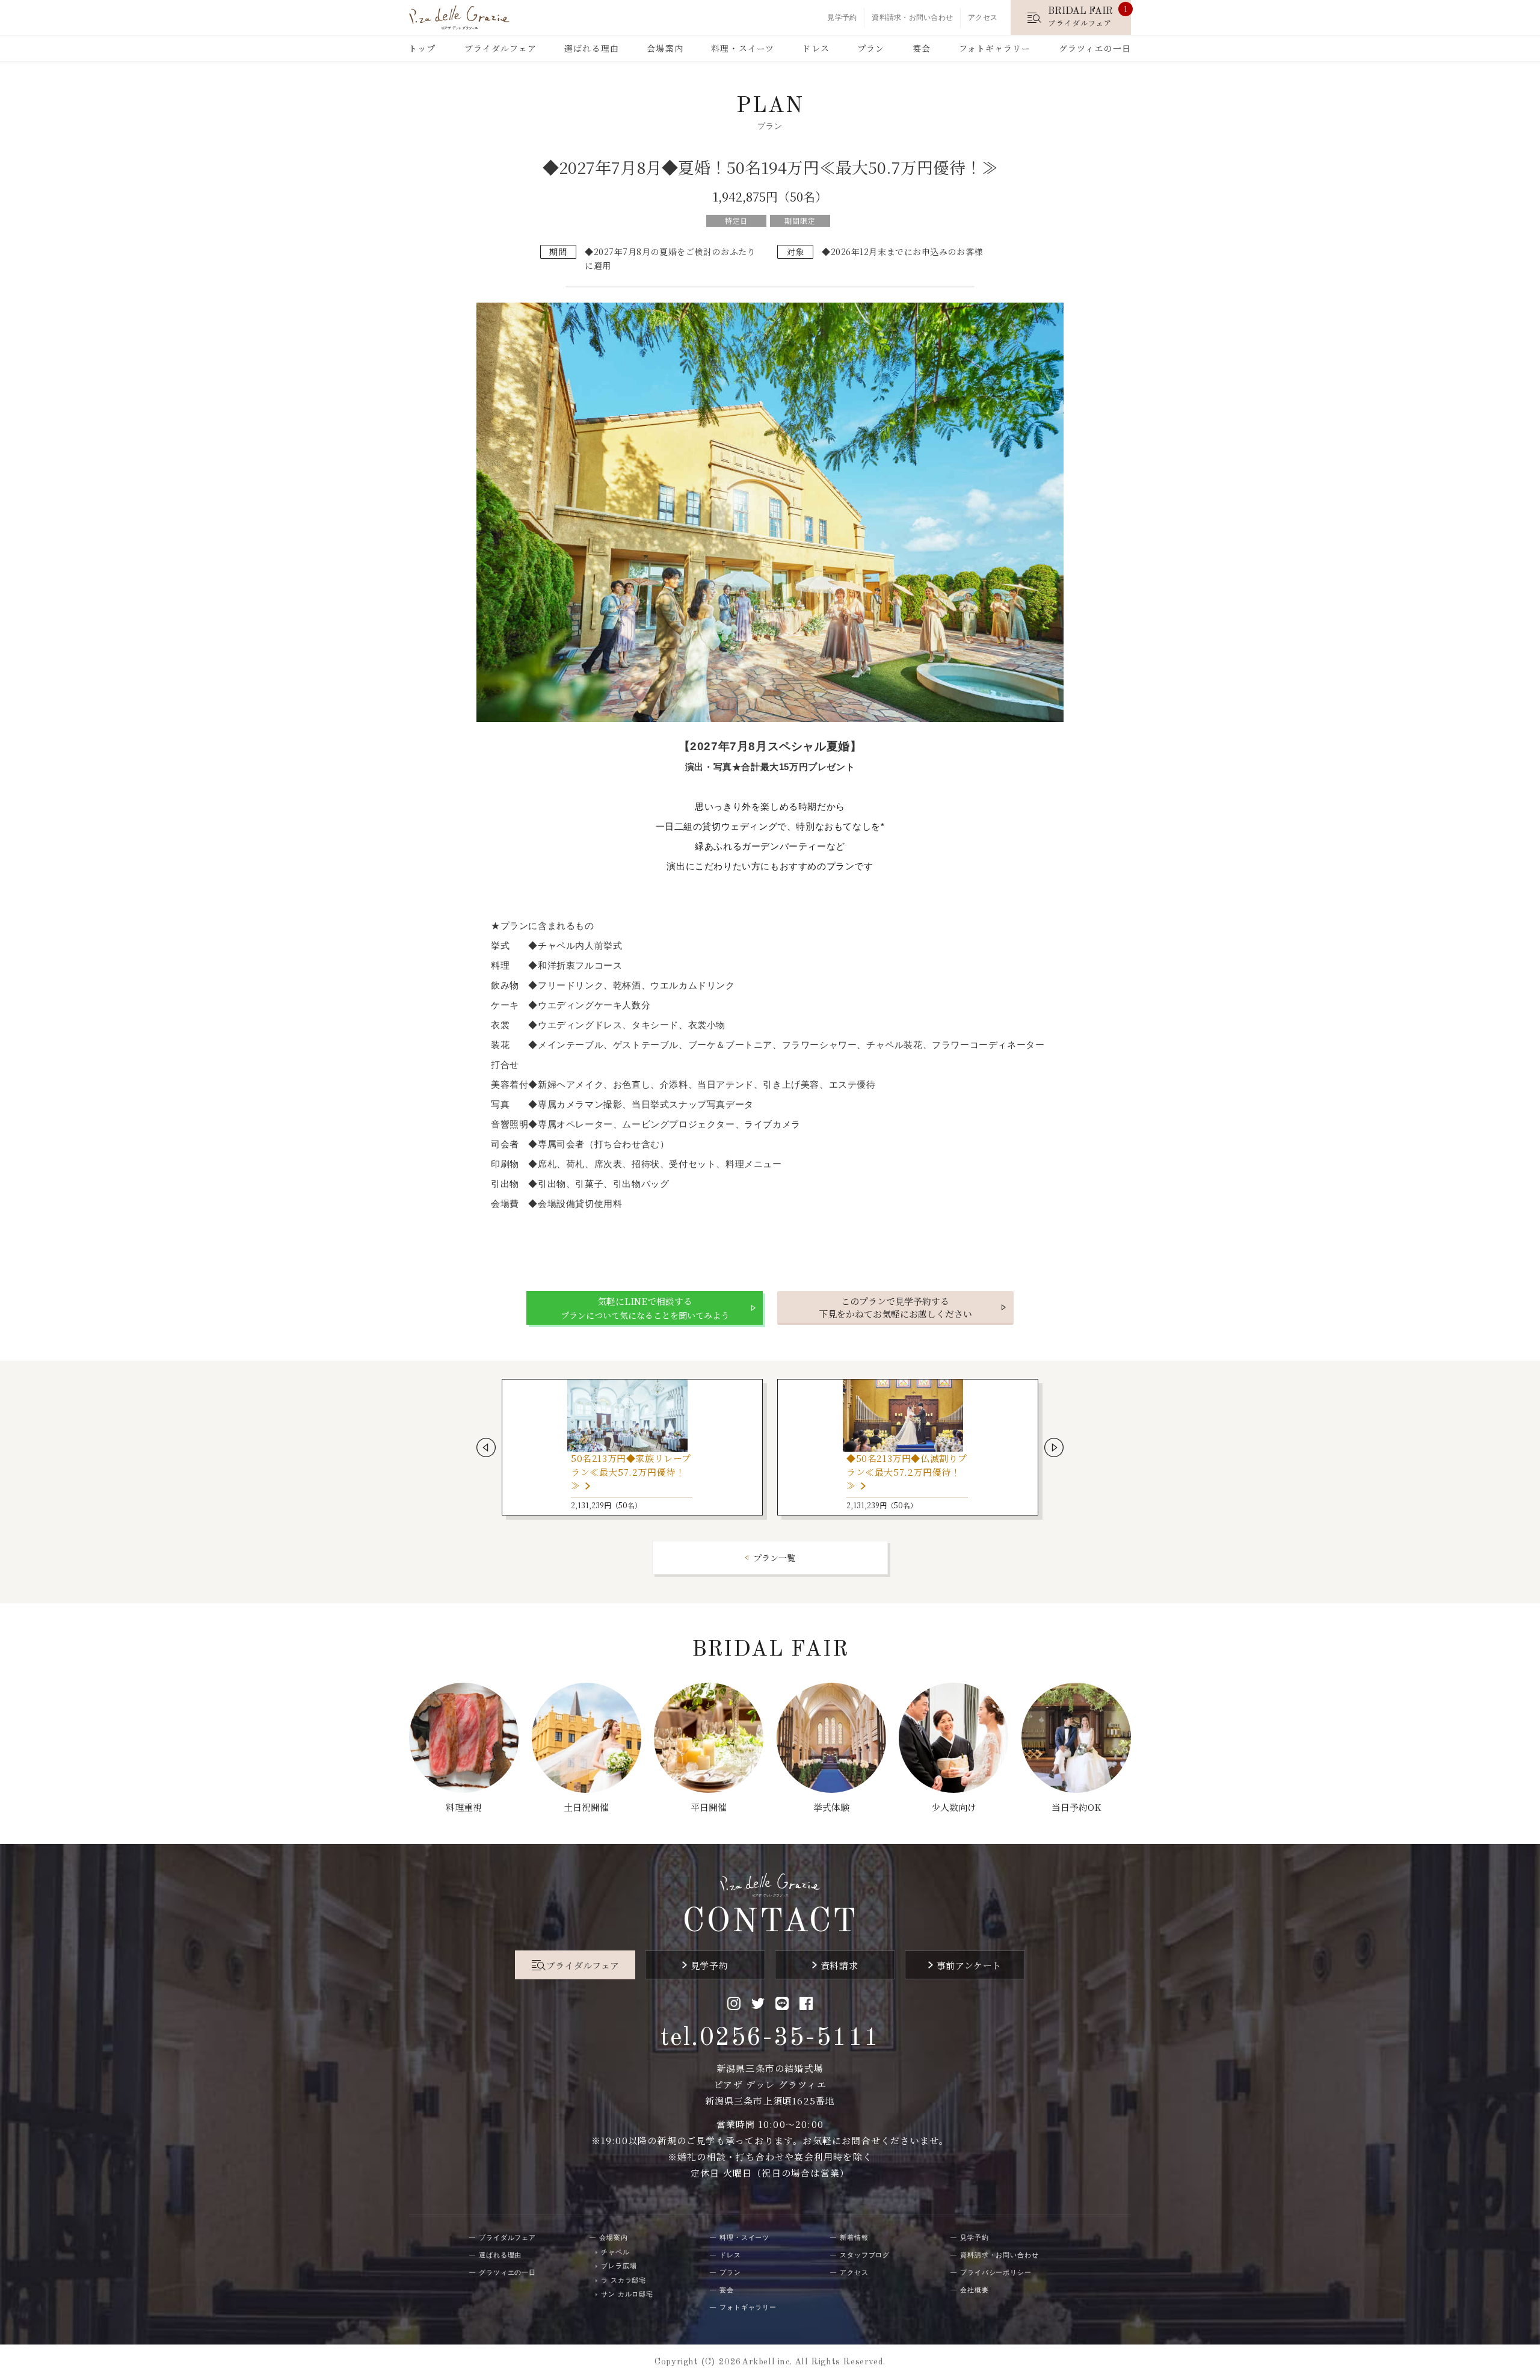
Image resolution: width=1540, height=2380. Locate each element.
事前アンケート (969, 1965)
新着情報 (854, 2237)
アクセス (983, 17)
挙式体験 (831, 1807)
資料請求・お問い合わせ (912, 17)
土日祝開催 (586, 1807)
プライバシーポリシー (996, 2272)
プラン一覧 (774, 1558)
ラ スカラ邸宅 (624, 2280)
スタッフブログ (865, 2255)
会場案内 (665, 48)
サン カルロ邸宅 (627, 2294)
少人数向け (954, 1807)
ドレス (815, 48)
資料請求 (839, 1965)
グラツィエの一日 (1095, 48)
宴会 (922, 48)
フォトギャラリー (995, 48)
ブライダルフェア (500, 48)
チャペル (615, 2252)
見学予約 (842, 17)
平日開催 (709, 1807)
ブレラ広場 (619, 2266)
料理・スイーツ (743, 48)
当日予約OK (1076, 1807)
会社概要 (975, 2290)
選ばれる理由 (592, 48)
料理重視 (464, 1807)
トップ (422, 48)
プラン (871, 48)
